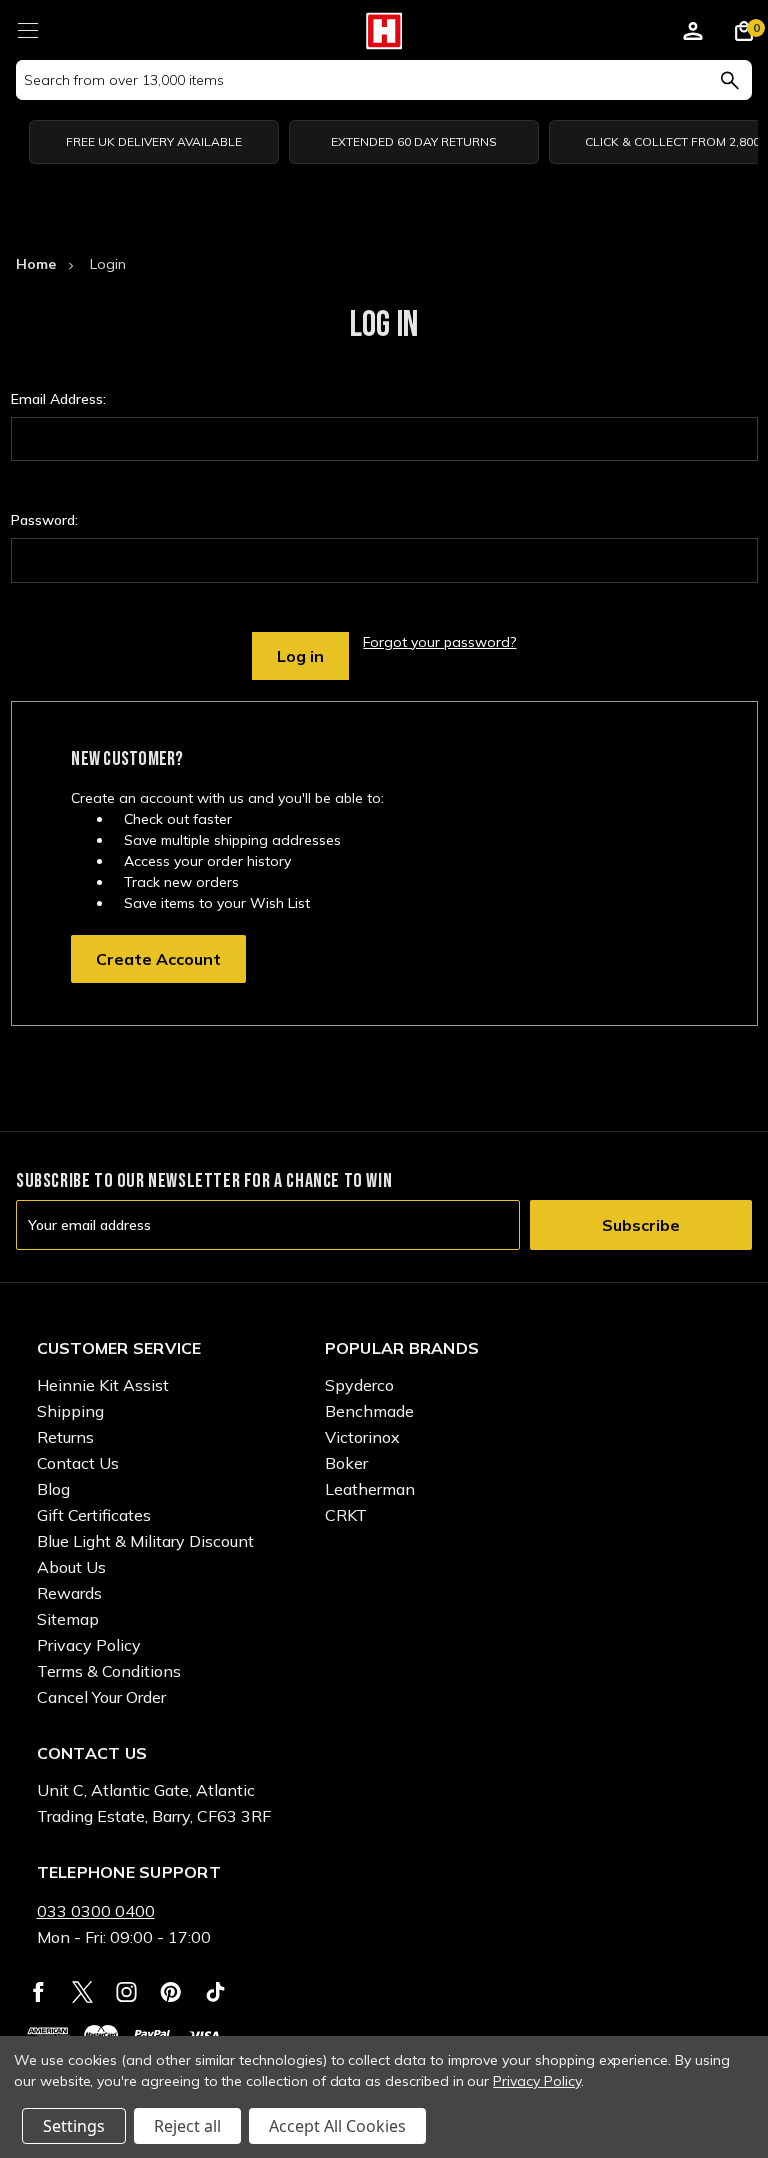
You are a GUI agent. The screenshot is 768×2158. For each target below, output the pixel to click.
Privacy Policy (89, 1645)
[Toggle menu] (27, 27)
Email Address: (58, 399)
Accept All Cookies (337, 2126)
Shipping (70, 1411)
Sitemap (68, 1619)
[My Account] (693, 34)
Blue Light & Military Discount (145, 1541)
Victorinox (362, 1437)
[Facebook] (38, 1992)
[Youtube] (215, 1992)
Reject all (187, 2126)
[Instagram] (126, 1992)
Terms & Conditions (109, 1671)
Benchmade (369, 1411)
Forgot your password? (439, 642)
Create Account (158, 959)
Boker (346, 1463)
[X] (82, 1992)
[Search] (729, 80)
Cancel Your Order (101, 1697)
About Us (71, 1567)
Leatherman (370, 1489)
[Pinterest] (170, 1992)
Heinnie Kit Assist (103, 1385)
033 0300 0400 (96, 1911)
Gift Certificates (94, 1515)
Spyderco (359, 1385)
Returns (65, 1437)
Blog (53, 1489)
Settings (74, 2126)
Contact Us (78, 1463)
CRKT (346, 1515)
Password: (44, 520)
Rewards (69, 1593)
